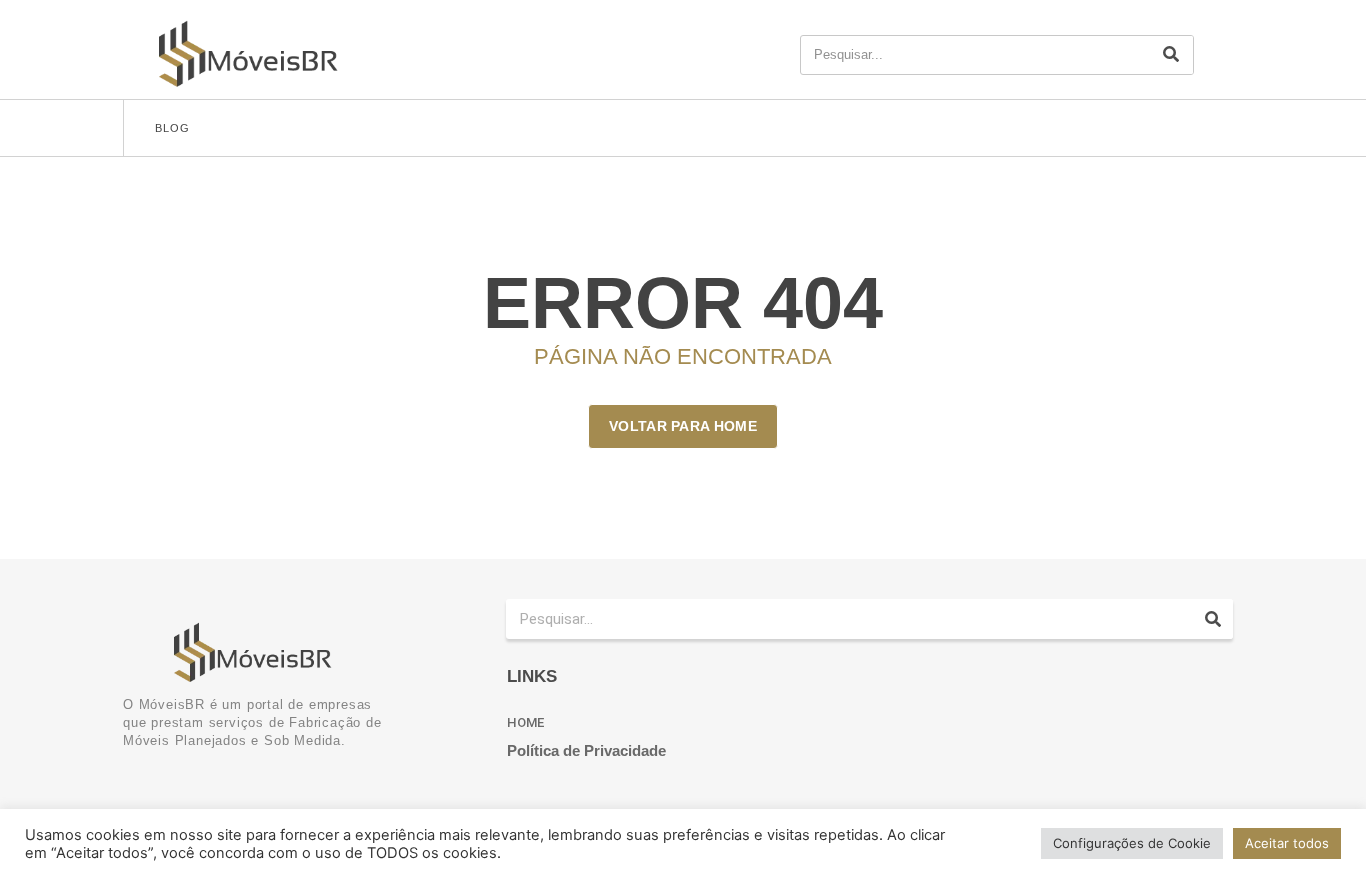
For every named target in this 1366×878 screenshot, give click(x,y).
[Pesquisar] (1171, 55)
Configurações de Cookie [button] (1132, 843)
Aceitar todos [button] (1287, 843)
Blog (172, 128)
